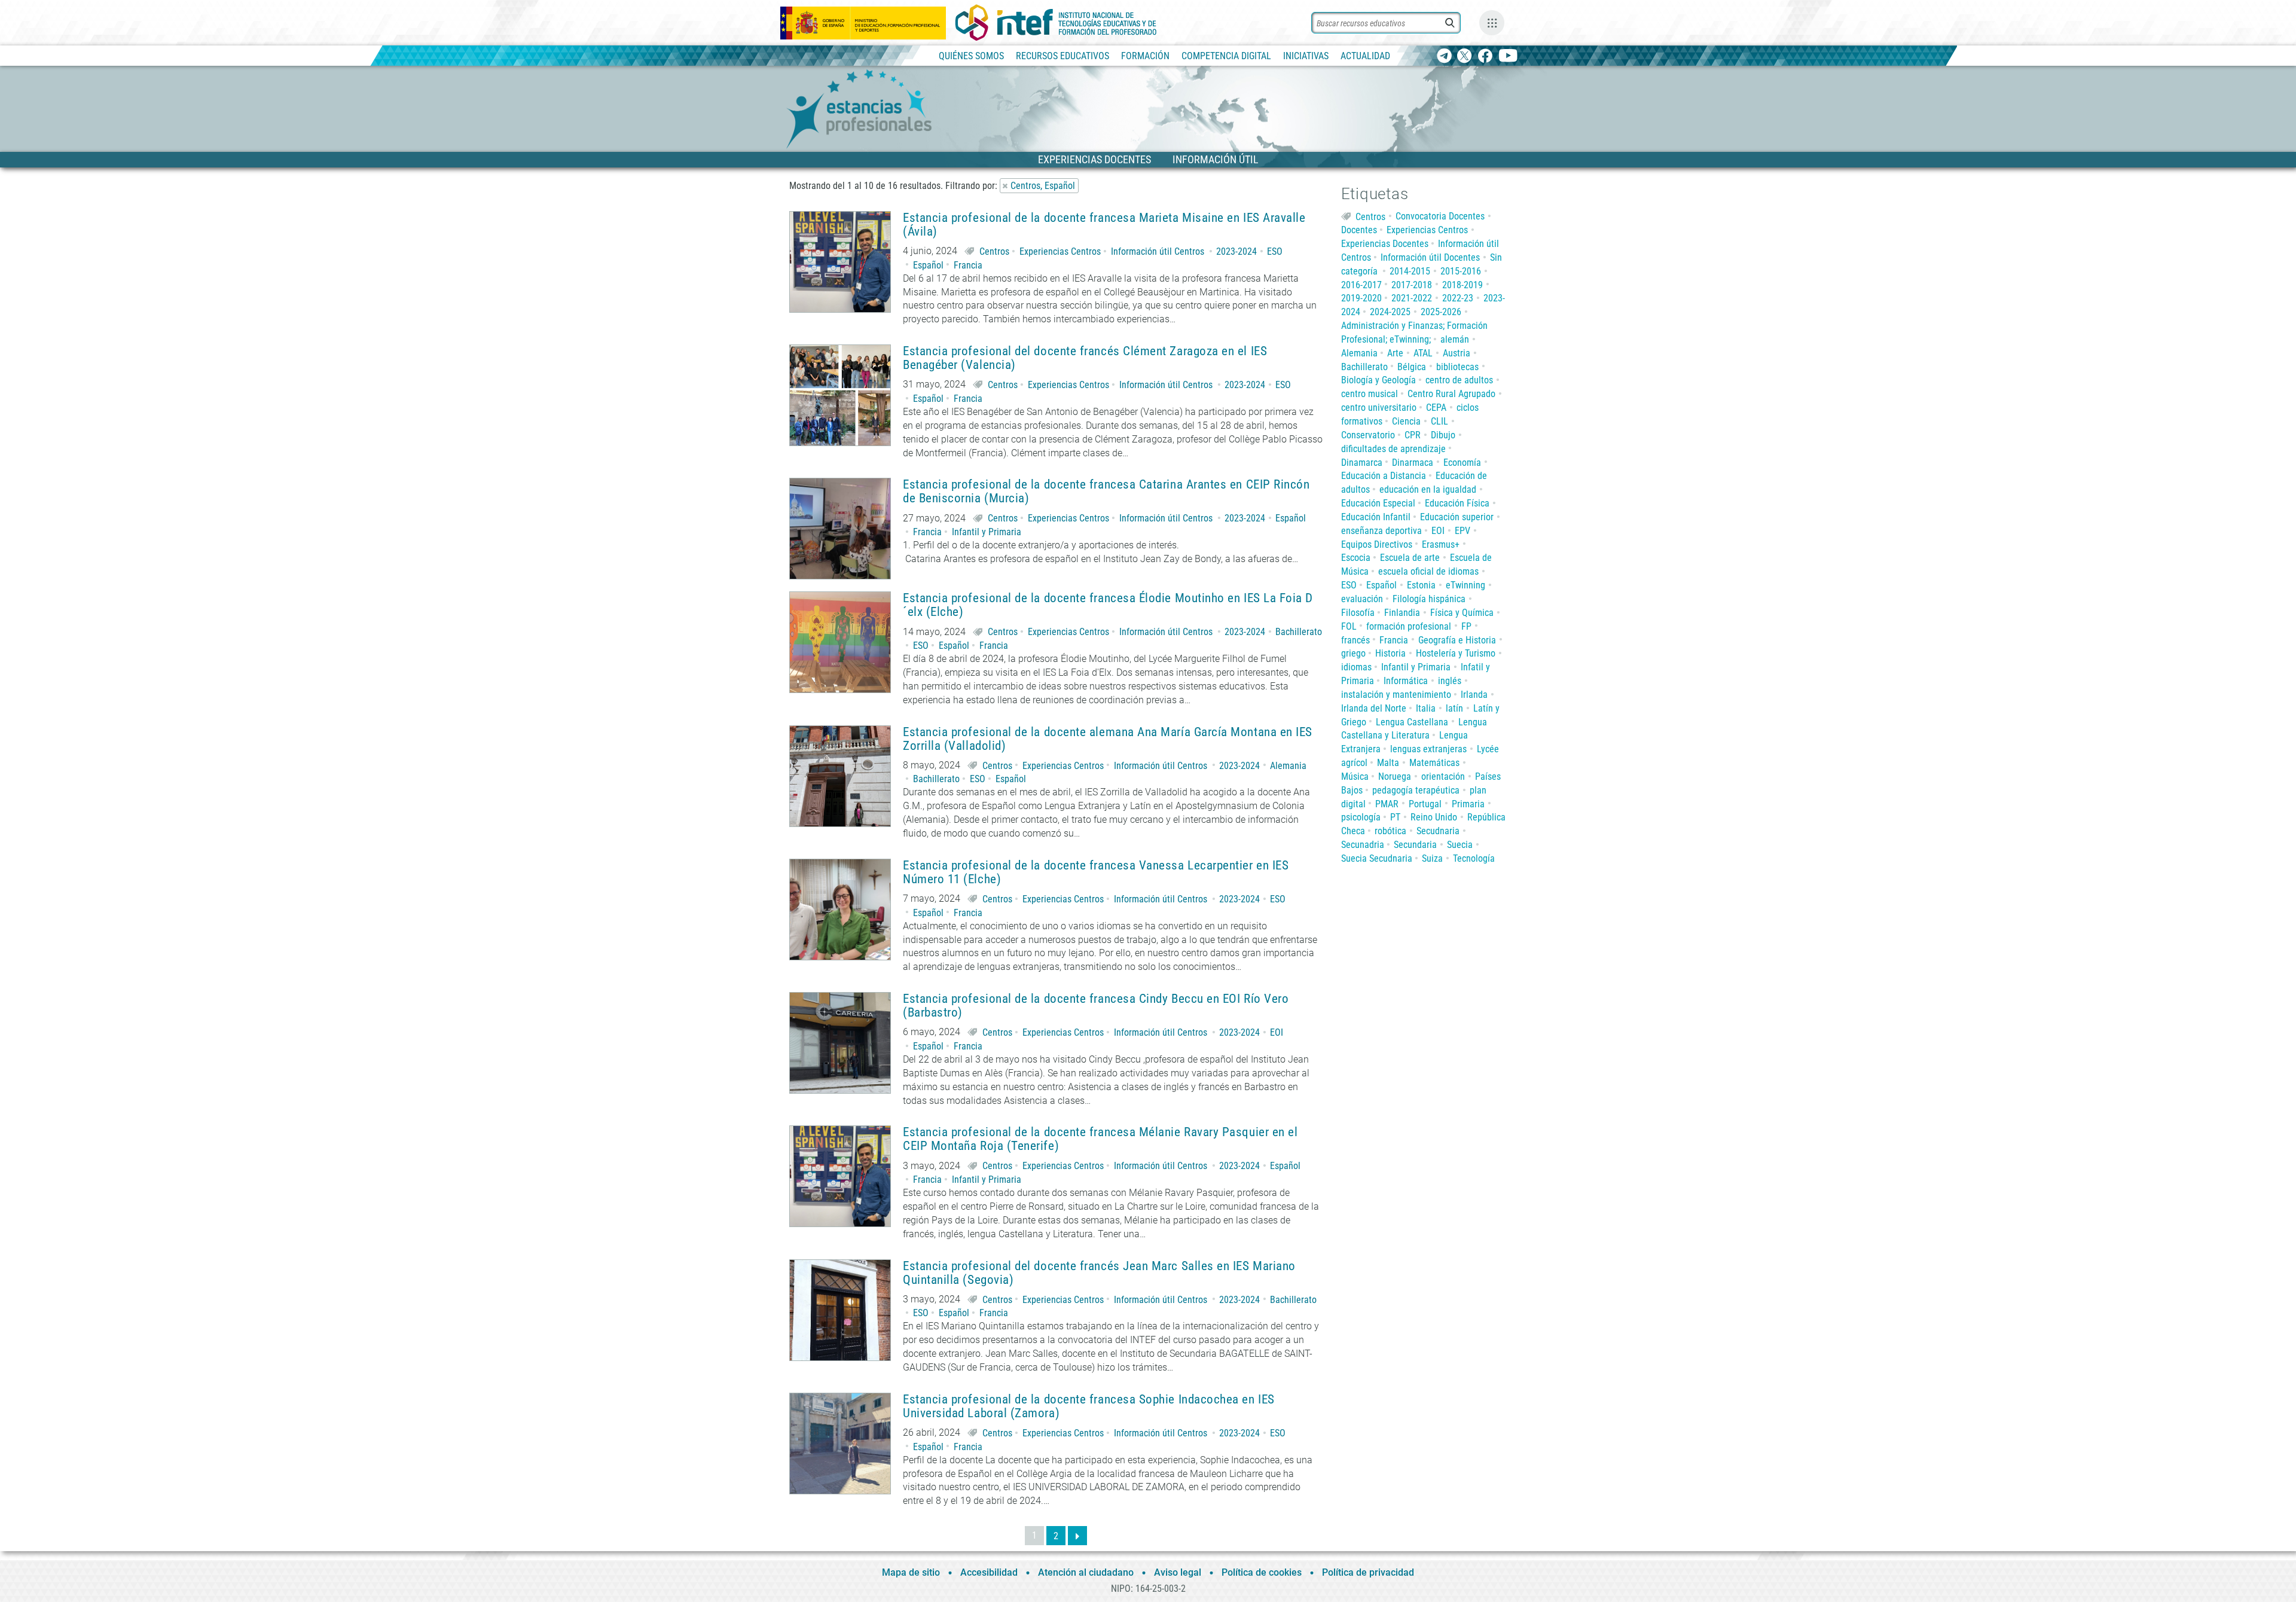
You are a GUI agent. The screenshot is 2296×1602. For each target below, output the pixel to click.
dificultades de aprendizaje (1393, 449)
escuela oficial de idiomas (1428, 571)
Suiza (1432, 858)
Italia (1426, 708)
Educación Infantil (1376, 517)
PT (1395, 817)
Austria (1457, 353)
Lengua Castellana (1412, 722)
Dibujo (1443, 435)
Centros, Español (1043, 186)
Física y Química (1462, 613)
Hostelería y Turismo (1456, 653)
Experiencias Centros (1060, 251)
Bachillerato (1299, 632)
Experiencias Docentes (1385, 244)
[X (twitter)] (1465, 57)
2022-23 (1458, 298)
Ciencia (1406, 421)
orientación (1443, 776)
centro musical (1370, 394)
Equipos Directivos (1377, 544)
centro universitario (1379, 408)
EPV (1463, 531)
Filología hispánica (1429, 599)
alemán (1455, 339)
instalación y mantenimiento (1396, 695)
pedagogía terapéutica (1416, 790)
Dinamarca (1362, 463)
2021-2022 (1412, 298)
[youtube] (1508, 57)
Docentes (1359, 230)
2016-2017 (1361, 285)
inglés (1450, 681)
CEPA (1436, 408)
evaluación (1362, 599)
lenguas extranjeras (1428, 749)
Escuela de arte (1410, 558)
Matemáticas (1434, 763)
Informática (1406, 681)
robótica (1390, 831)
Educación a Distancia (1384, 476)
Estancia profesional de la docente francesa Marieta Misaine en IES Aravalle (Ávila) (1104, 225)
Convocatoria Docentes (1440, 216)
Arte (1395, 353)
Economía (1462, 463)
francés (1355, 640)
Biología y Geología (1378, 380)
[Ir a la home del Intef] (1056, 23)
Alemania (1288, 766)
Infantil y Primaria (987, 532)
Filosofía (1358, 613)
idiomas (1356, 667)
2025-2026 (1441, 312)
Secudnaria (1438, 831)
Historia (1390, 653)
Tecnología (1474, 858)
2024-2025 (1390, 312)
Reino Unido (1434, 817)
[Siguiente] (1077, 1536)
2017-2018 (1412, 285)
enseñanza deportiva (1381, 531)
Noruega (1395, 776)
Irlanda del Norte (1374, 708)
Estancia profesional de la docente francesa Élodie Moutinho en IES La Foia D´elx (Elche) (1108, 605)
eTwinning (1465, 585)
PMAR (1387, 804)
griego (1353, 653)
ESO (1275, 251)
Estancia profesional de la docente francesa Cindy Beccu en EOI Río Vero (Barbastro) (1096, 1006)
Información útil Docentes (1430, 257)
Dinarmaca (1413, 463)
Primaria (1468, 804)
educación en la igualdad (1428, 489)
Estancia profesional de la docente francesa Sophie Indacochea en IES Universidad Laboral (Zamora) (1089, 1406)
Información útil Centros (1158, 251)
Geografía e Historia (1457, 640)
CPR (1413, 435)
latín (1454, 708)
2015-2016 (1461, 271)
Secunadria (1363, 845)
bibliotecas (1457, 367)
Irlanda (1474, 695)
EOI (1277, 1032)
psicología (1361, 817)
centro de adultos (1459, 380)
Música (1355, 776)
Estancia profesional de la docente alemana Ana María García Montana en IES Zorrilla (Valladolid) (1108, 739)
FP (1466, 626)
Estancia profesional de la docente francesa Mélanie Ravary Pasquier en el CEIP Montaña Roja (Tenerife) (1100, 1139)
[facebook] (1485, 57)
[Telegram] (1444, 57)
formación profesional (1409, 626)
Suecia (1460, 845)
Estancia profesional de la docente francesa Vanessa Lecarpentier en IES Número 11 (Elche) (1096, 872)
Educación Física (1457, 503)
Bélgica (1412, 367)
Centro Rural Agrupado (1451, 394)
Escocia (1356, 558)
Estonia (1421, 585)
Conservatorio (1368, 435)
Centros (994, 251)
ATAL (1423, 353)
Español (928, 265)
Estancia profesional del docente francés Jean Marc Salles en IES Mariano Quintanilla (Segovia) (1099, 1273)
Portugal (1425, 804)
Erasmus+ (1441, 544)
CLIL (1439, 421)
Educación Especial (1378, 503)
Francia (968, 265)
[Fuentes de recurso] (1492, 23)
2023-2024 (1236, 251)
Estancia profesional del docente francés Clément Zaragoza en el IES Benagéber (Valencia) (1085, 358)
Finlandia (1402, 613)
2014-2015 (1410, 271)
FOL (1349, 626)
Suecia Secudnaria (1377, 858)
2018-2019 (1463, 285)
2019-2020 (1361, 298)
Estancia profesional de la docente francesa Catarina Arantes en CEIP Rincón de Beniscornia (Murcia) (1106, 492)
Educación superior (1457, 517)
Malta (1388, 763)
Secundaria (1415, 845)
